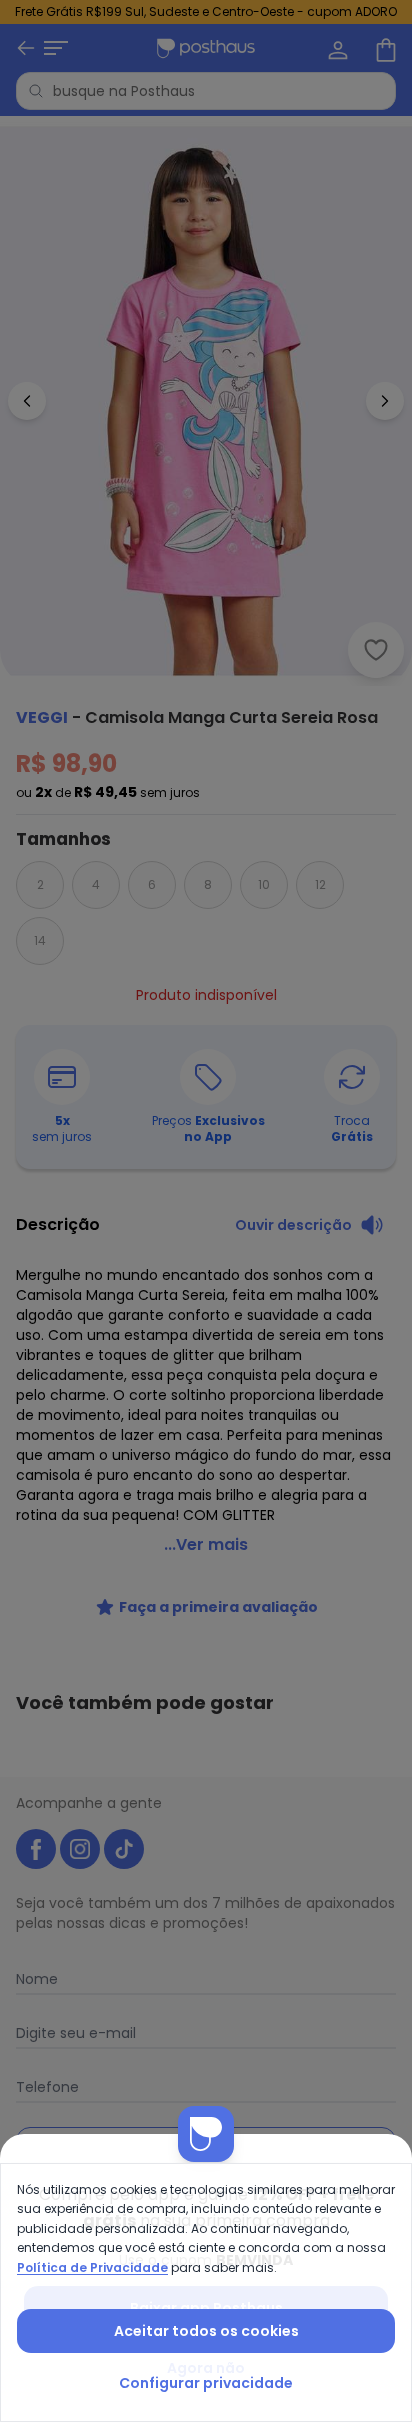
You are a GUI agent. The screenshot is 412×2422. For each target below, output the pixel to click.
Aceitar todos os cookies (206, 2331)
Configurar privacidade (206, 2383)
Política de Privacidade (92, 2267)
